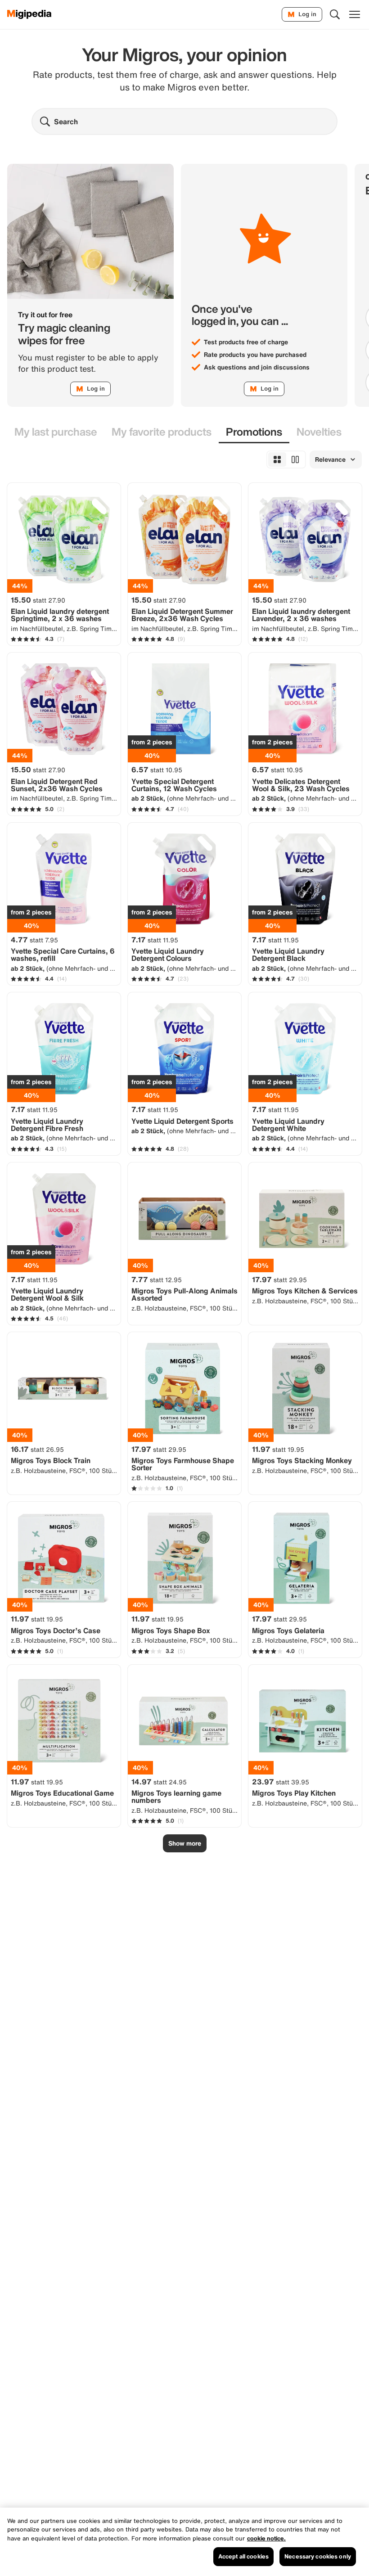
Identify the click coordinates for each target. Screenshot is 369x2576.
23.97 (281, 1782)
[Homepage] (29, 14)
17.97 (279, 1279)
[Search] (335, 14)
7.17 (155, 940)
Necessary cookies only (318, 2556)
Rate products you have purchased (255, 355)
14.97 (159, 1782)
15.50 (38, 600)
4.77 (34, 940)
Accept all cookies (243, 2556)
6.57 (157, 770)
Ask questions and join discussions (257, 367)
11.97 (278, 1449)
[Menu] (355, 14)
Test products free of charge (246, 342)
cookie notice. (266, 2538)
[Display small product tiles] (277, 459)
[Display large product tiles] (295, 459)
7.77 (157, 1279)
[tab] (56, 432)
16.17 (37, 1449)
